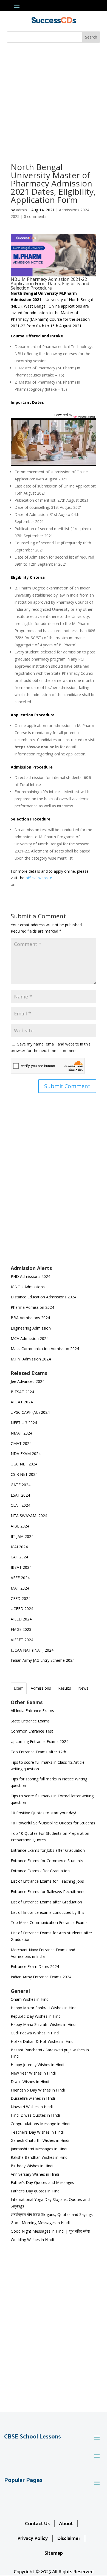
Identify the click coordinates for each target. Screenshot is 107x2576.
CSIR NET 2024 (24, 1474)
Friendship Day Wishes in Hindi (38, 2090)
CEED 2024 (21, 1598)
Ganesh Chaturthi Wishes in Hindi (40, 2140)
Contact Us (37, 2524)
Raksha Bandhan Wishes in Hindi (40, 2157)
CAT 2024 (20, 1557)
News (83, 1688)
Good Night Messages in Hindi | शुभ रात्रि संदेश (50, 2231)
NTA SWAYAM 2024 (29, 1516)
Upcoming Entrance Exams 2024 (40, 1741)
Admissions (41, 1688)
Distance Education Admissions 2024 (43, 1297)
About (66, 2524)
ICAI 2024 (20, 1547)
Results (65, 1688)
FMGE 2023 (21, 1629)
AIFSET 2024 (22, 1640)
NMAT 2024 (21, 1433)
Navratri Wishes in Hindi (32, 2107)
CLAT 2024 (21, 1505)
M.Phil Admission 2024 (31, 1359)
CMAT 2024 (21, 1443)
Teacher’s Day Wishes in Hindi (37, 2132)
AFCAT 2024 (22, 1402)
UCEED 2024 (22, 1609)
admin (21, 210)
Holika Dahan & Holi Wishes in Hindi (43, 2041)
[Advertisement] (54, 99)
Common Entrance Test (32, 1731)
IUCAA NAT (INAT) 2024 (32, 1650)
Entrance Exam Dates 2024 (35, 1966)
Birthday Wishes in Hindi (32, 2166)
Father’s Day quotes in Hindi (36, 2191)
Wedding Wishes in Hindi (32, 2240)
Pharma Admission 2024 (32, 1307)
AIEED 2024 (22, 1619)
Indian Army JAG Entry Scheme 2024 (43, 1660)
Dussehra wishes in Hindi (33, 2098)
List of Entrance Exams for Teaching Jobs (47, 1881)
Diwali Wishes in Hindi (30, 2082)
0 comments (35, 216)
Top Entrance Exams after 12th (38, 1752)
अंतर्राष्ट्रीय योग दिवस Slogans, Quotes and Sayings (52, 2214)
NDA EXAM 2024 (26, 1454)
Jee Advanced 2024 (28, 1381)
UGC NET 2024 (24, 1464)
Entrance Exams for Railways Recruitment (48, 1892)
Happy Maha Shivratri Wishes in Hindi (43, 2024)
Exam (19, 1688)
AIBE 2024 (20, 1526)
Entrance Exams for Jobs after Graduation (48, 1850)
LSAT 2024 (21, 1495)
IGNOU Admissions (28, 1287)
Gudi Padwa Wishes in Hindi (35, 2033)
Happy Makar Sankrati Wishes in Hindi (44, 2008)
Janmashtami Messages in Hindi (39, 2149)
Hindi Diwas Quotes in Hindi (36, 2115)
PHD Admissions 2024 (30, 1276)
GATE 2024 (21, 1485)
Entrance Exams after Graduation (40, 1871)
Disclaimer (69, 2539)
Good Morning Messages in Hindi (40, 2223)
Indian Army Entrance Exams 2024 (41, 1977)
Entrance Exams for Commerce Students (47, 1861)
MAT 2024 (20, 1588)
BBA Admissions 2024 (30, 1318)
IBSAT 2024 (22, 1567)
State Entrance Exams (30, 1721)
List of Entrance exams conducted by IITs (47, 1912)
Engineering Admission (31, 1328)
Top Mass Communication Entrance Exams (49, 1922)
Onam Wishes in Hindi (30, 1999)
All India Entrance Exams (32, 1711)
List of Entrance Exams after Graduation (46, 1902)
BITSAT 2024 (22, 1392)
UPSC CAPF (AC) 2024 (30, 1412)
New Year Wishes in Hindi (33, 2073)
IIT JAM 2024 (23, 1536)
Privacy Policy (33, 2539)
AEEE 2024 (21, 1578)
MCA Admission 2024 (30, 1338)
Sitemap (54, 2553)
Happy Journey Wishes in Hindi (37, 2065)
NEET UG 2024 (24, 1423)
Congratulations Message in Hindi (40, 2124)
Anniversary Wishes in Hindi (35, 2174)
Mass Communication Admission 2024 (45, 1349)
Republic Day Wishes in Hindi (36, 2016)
